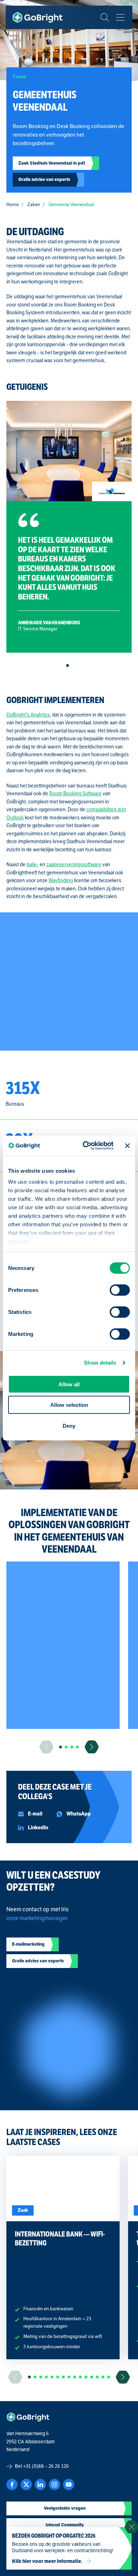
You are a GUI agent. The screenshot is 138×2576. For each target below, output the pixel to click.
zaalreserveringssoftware (74, 865)
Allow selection (69, 1405)
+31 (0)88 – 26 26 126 (46, 2466)
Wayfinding (61, 881)
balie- (33, 865)
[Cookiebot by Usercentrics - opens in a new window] (85, 1146)
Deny (69, 1425)
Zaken (34, 205)
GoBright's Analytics (28, 715)
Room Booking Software (75, 794)
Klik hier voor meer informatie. (47, 2561)
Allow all (69, 1384)
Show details (100, 1363)
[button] (68, 665)
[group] (63, 1645)
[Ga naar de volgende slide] (92, 1747)
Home (13, 205)
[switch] (120, 1290)
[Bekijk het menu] (120, 17)
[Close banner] (127, 1146)
